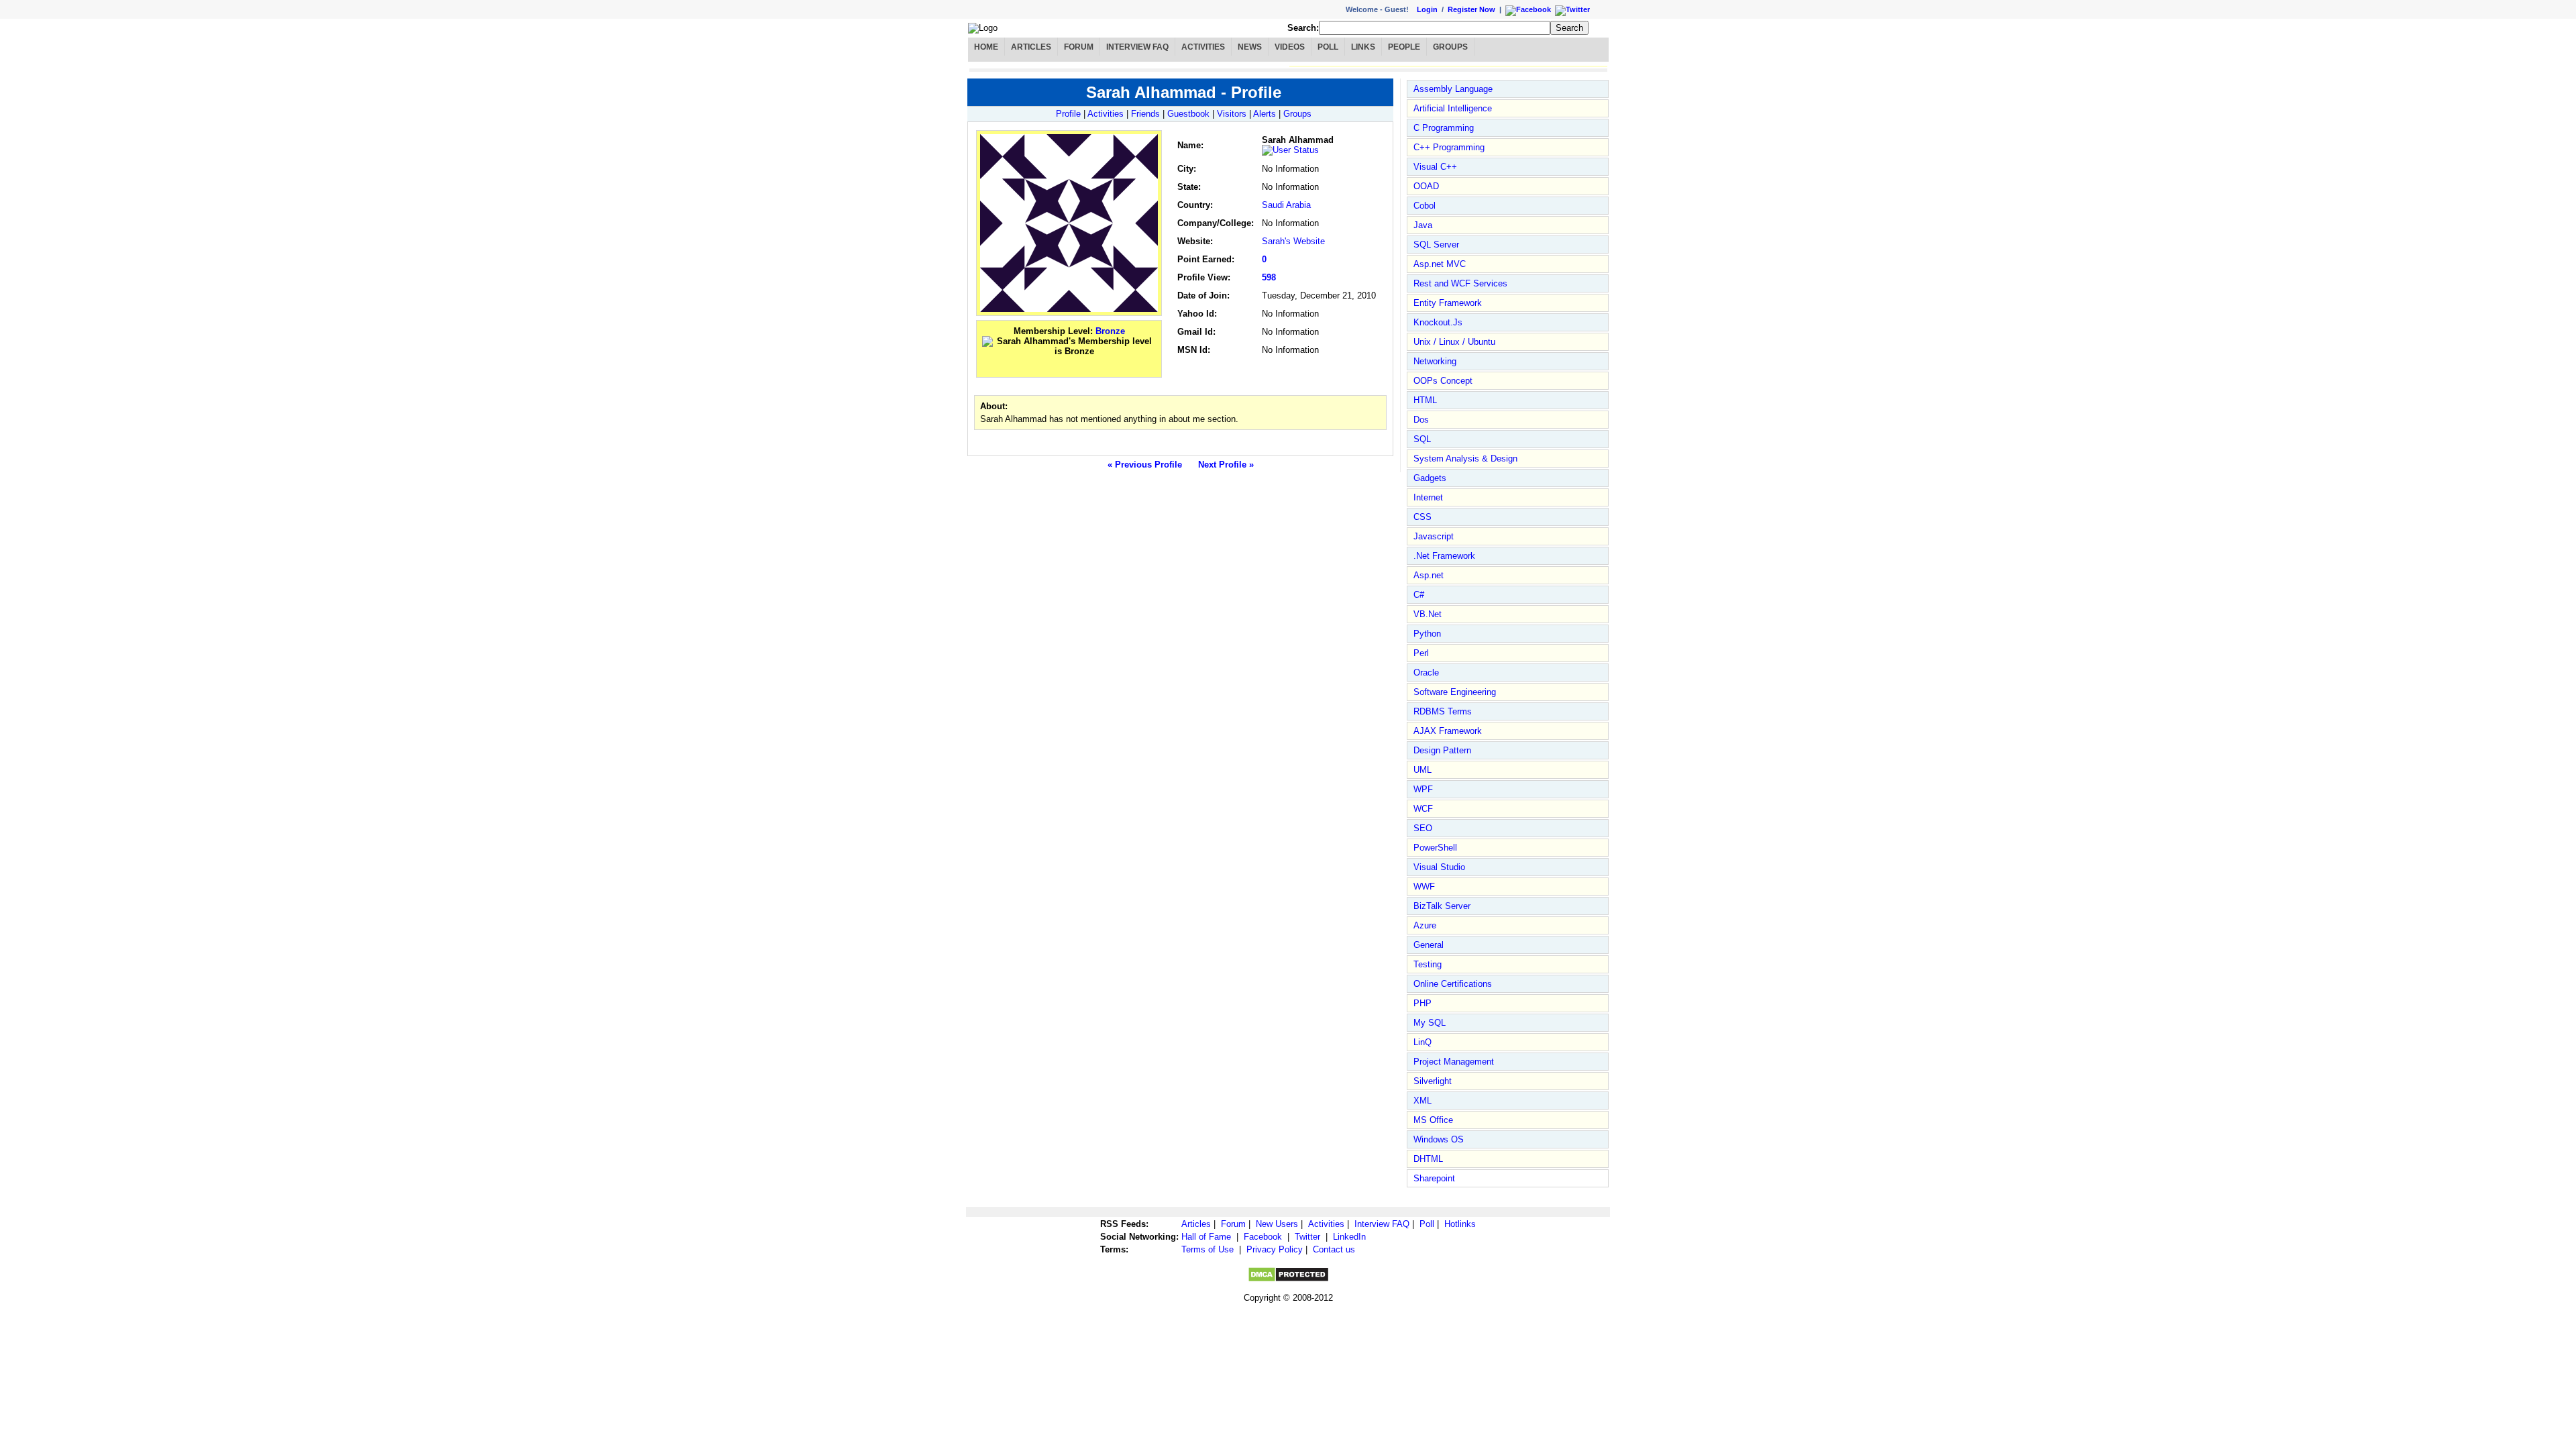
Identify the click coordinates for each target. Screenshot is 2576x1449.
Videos (1290, 47)
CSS (1423, 517)
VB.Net (1428, 614)
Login (1427, 9)
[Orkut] (1068, 367)
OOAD (1426, 186)
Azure (1425, 925)
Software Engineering (1455, 692)
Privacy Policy (1275, 1249)
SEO (1423, 828)
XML (1423, 1101)
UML (1423, 770)
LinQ (1423, 1042)
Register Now (1471, 9)
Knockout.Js (1438, 322)
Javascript (1434, 536)
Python (1427, 634)
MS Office (1433, 1120)
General (1429, 945)
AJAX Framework (1448, 731)
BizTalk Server (1442, 906)
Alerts (1265, 114)
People (1404, 47)
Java (1423, 225)
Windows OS (1439, 1139)
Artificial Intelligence (1453, 108)
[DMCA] (1288, 1280)
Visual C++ (1435, 167)
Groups (1450, 47)
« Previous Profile (1145, 465)
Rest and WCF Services (1460, 283)
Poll (1328, 47)
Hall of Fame (1206, 1237)
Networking (1435, 361)
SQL (1422, 439)
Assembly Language (1453, 89)
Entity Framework (1448, 303)
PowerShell (1435, 848)
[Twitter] (1084, 367)
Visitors (1232, 114)
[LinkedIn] (1052, 367)
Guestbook (1188, 114)
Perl (1421, 653)
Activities (1203, 47)
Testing (1428, 964)
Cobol (1425, 206)
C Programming (1444, 128)
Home (986, 47)
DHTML (1428, 1159)
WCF (1423, 809)
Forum (1079, 47)
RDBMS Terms (1443, 711)
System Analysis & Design (1465, 459)
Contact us (1334, 1249)
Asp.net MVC (1440, 264)
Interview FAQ (1137, 47)
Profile (1068, 114)
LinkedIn (1349, 1237)
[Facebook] (1036, 367)
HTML (1425, 400)
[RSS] (1100, 367)
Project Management (1454, 1062)
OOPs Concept (1443, 381)
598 (1269, 277)
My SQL (1430, 1023)
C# (1419, 595)
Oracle (1426, 673)
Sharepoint (1434, 1178)
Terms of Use (1207, 1249)
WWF (1424, 887)
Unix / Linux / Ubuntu (1454, 342)
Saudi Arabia (1286, 205)
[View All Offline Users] (1292, 150)
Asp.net (1429, 575)
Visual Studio (1439, 867)
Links (1363, 47)
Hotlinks (1460, 1224)
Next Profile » (1226, 465)
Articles (1031, 47)
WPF (1423, 789)
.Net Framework (1444, 556)
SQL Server (1436, 245)
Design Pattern (1442, 750)
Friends (1145, 114)
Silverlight (1433, 1081)
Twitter (1307, 1237)
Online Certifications (1453, 984)
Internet (1428, 497)
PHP (1423, 1003)
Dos (1421, 420)
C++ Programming (1449, 147)
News (1250, 47)
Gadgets (1430, 478)
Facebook (1263, 1237)
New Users (1277, 1224)
